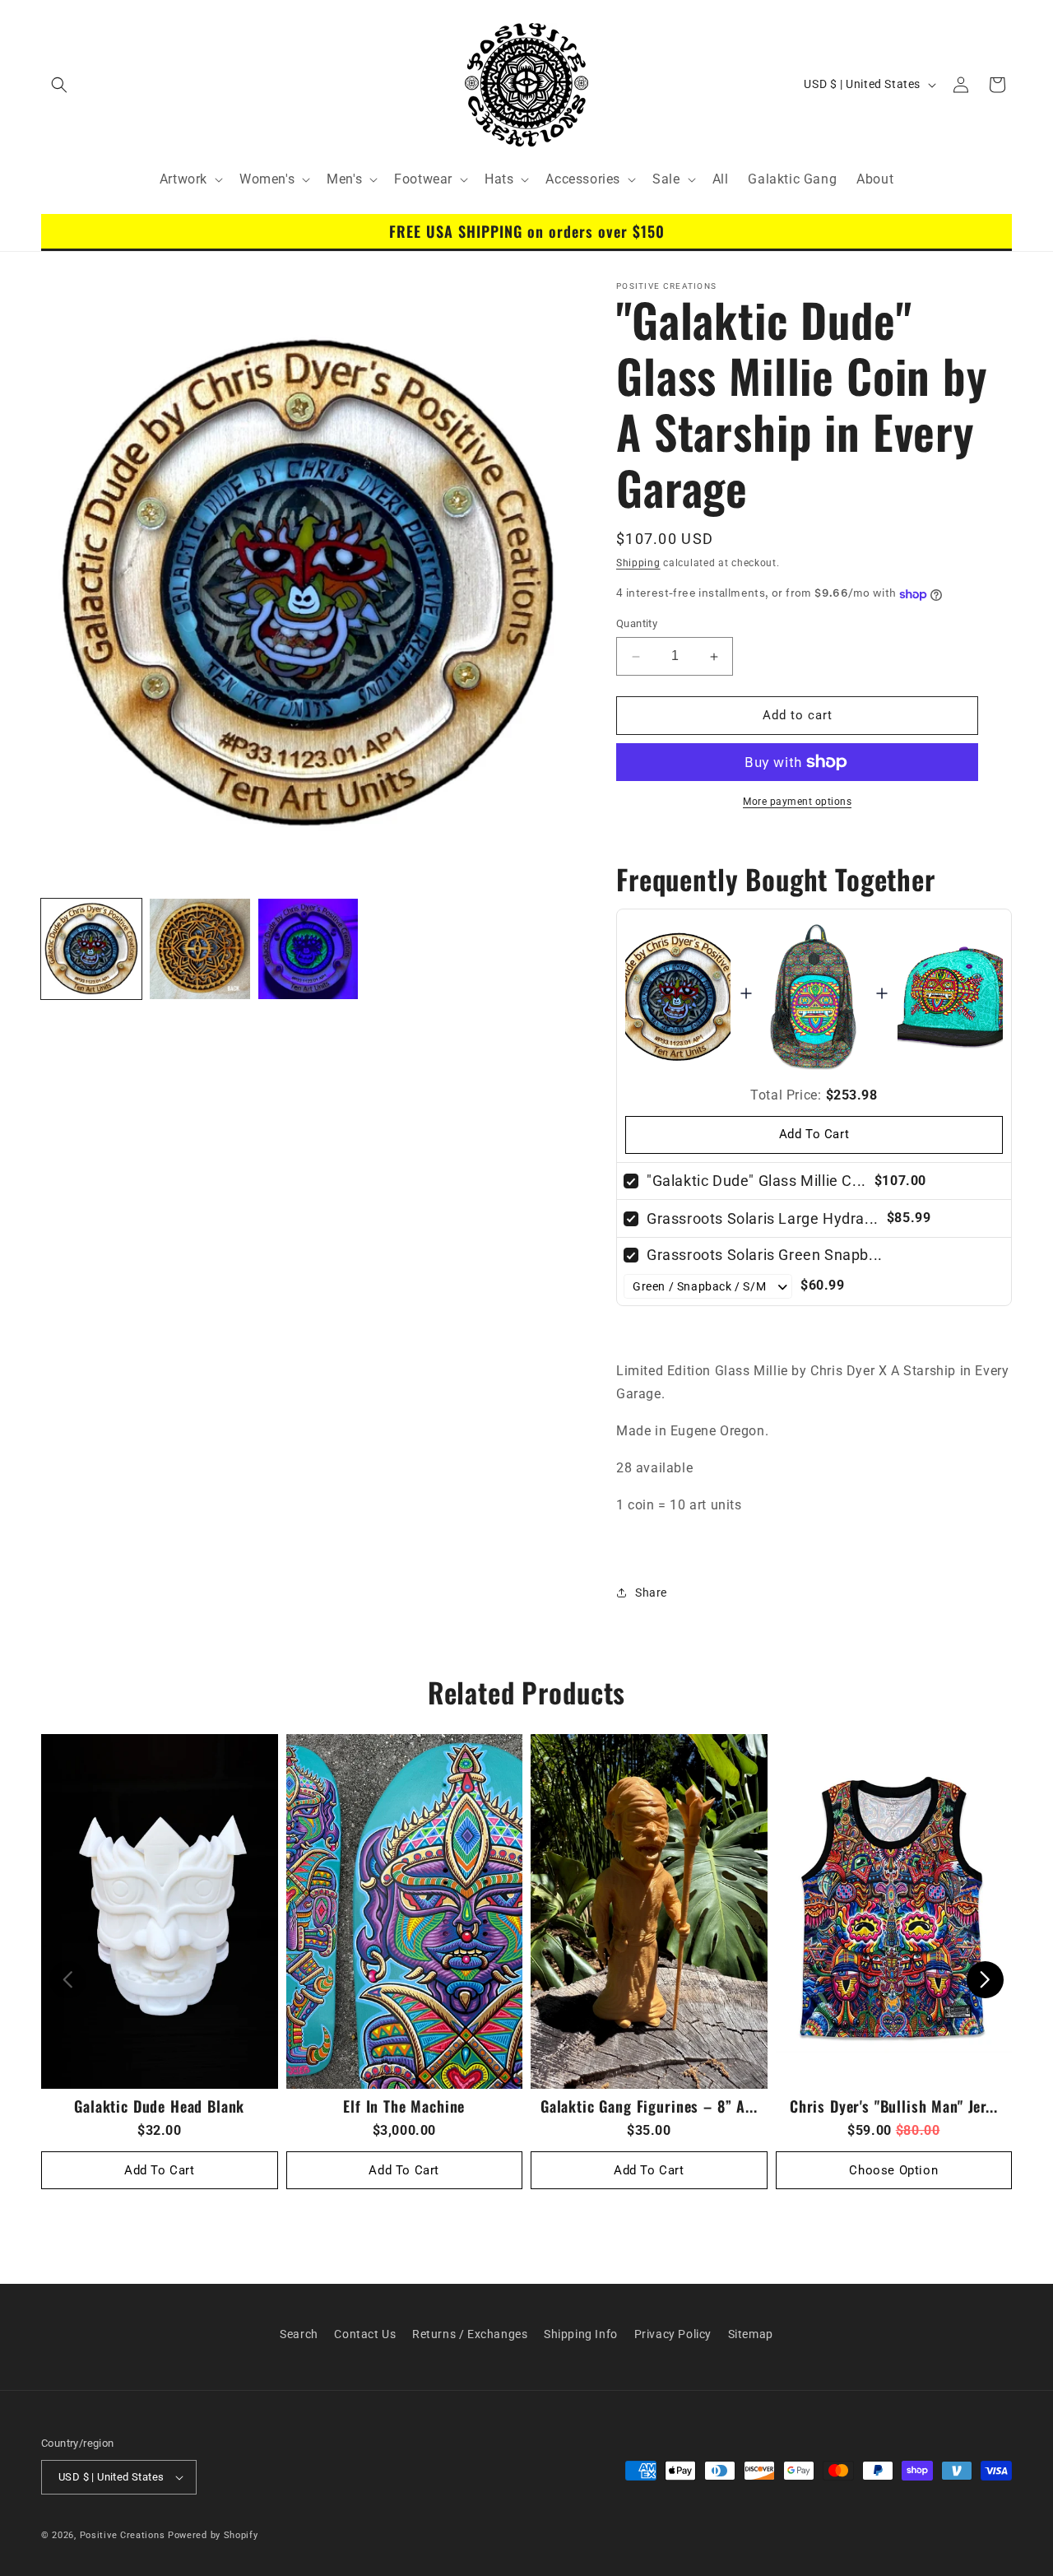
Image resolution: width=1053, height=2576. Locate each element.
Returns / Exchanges (470, 2334)
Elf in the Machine (404, 2106)
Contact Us (365, 2334)
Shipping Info (581, 2334)
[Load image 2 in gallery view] (200, 949)
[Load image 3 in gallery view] (308, 949)
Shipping (638, 563)
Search (299, 2334)
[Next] (985, 1980)
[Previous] (68, 1980)
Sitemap (751, 2334)
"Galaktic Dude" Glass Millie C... (756, 1181)
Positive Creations (123, 2535)
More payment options (797, 802)
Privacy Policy (673, 2334)
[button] (59, 85)
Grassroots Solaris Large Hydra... (763, 1218)
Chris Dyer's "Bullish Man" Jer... (894, 2106)
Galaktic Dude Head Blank (159, 2106)
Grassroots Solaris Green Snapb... (765, 1255)
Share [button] (651, 1593)
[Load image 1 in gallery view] (91, 949)
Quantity (637, 624)
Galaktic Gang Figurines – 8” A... (649, 2106)
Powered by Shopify (213, 2535)
